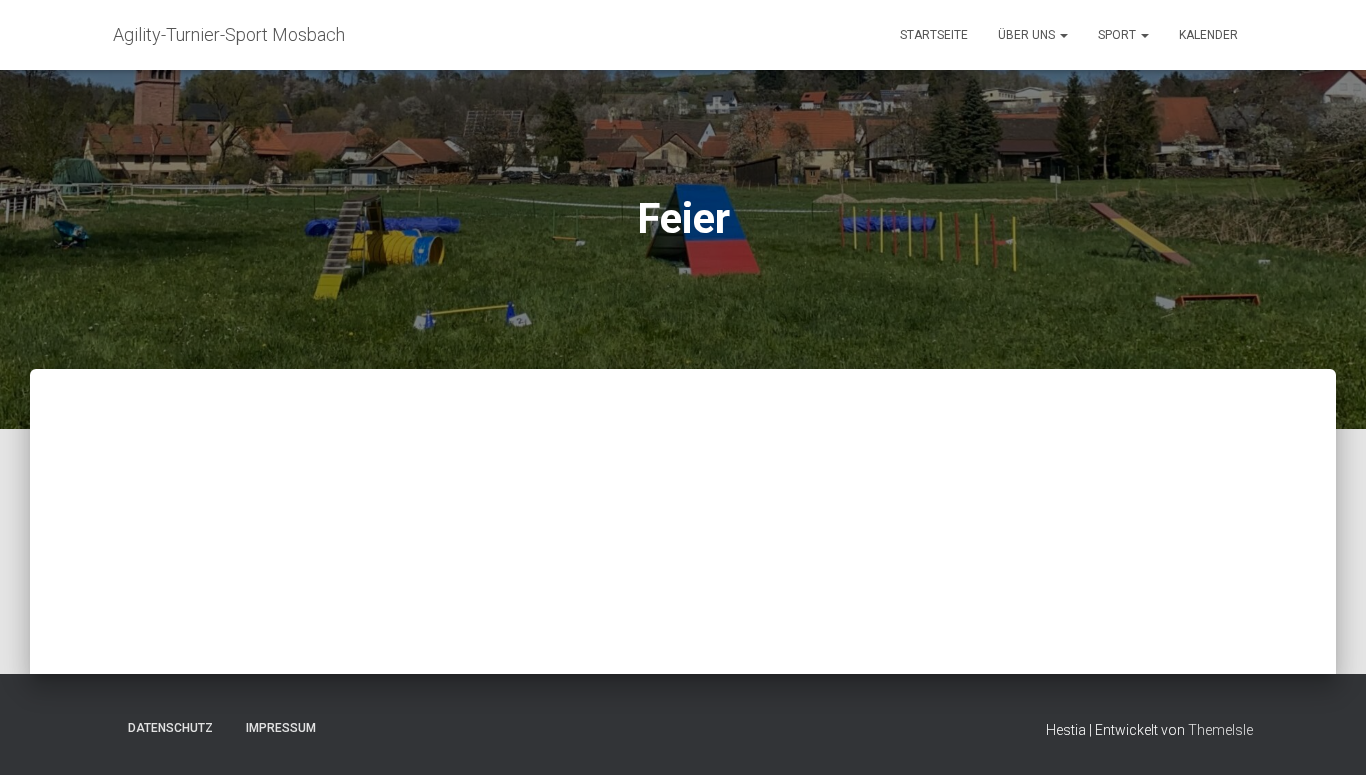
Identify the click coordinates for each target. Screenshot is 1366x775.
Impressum (281, 728)
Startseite (934, 35)
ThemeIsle (1220, 730)
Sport (1118, 35)
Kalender (1208, 35)
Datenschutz (170, 728)
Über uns (1028, 35)
